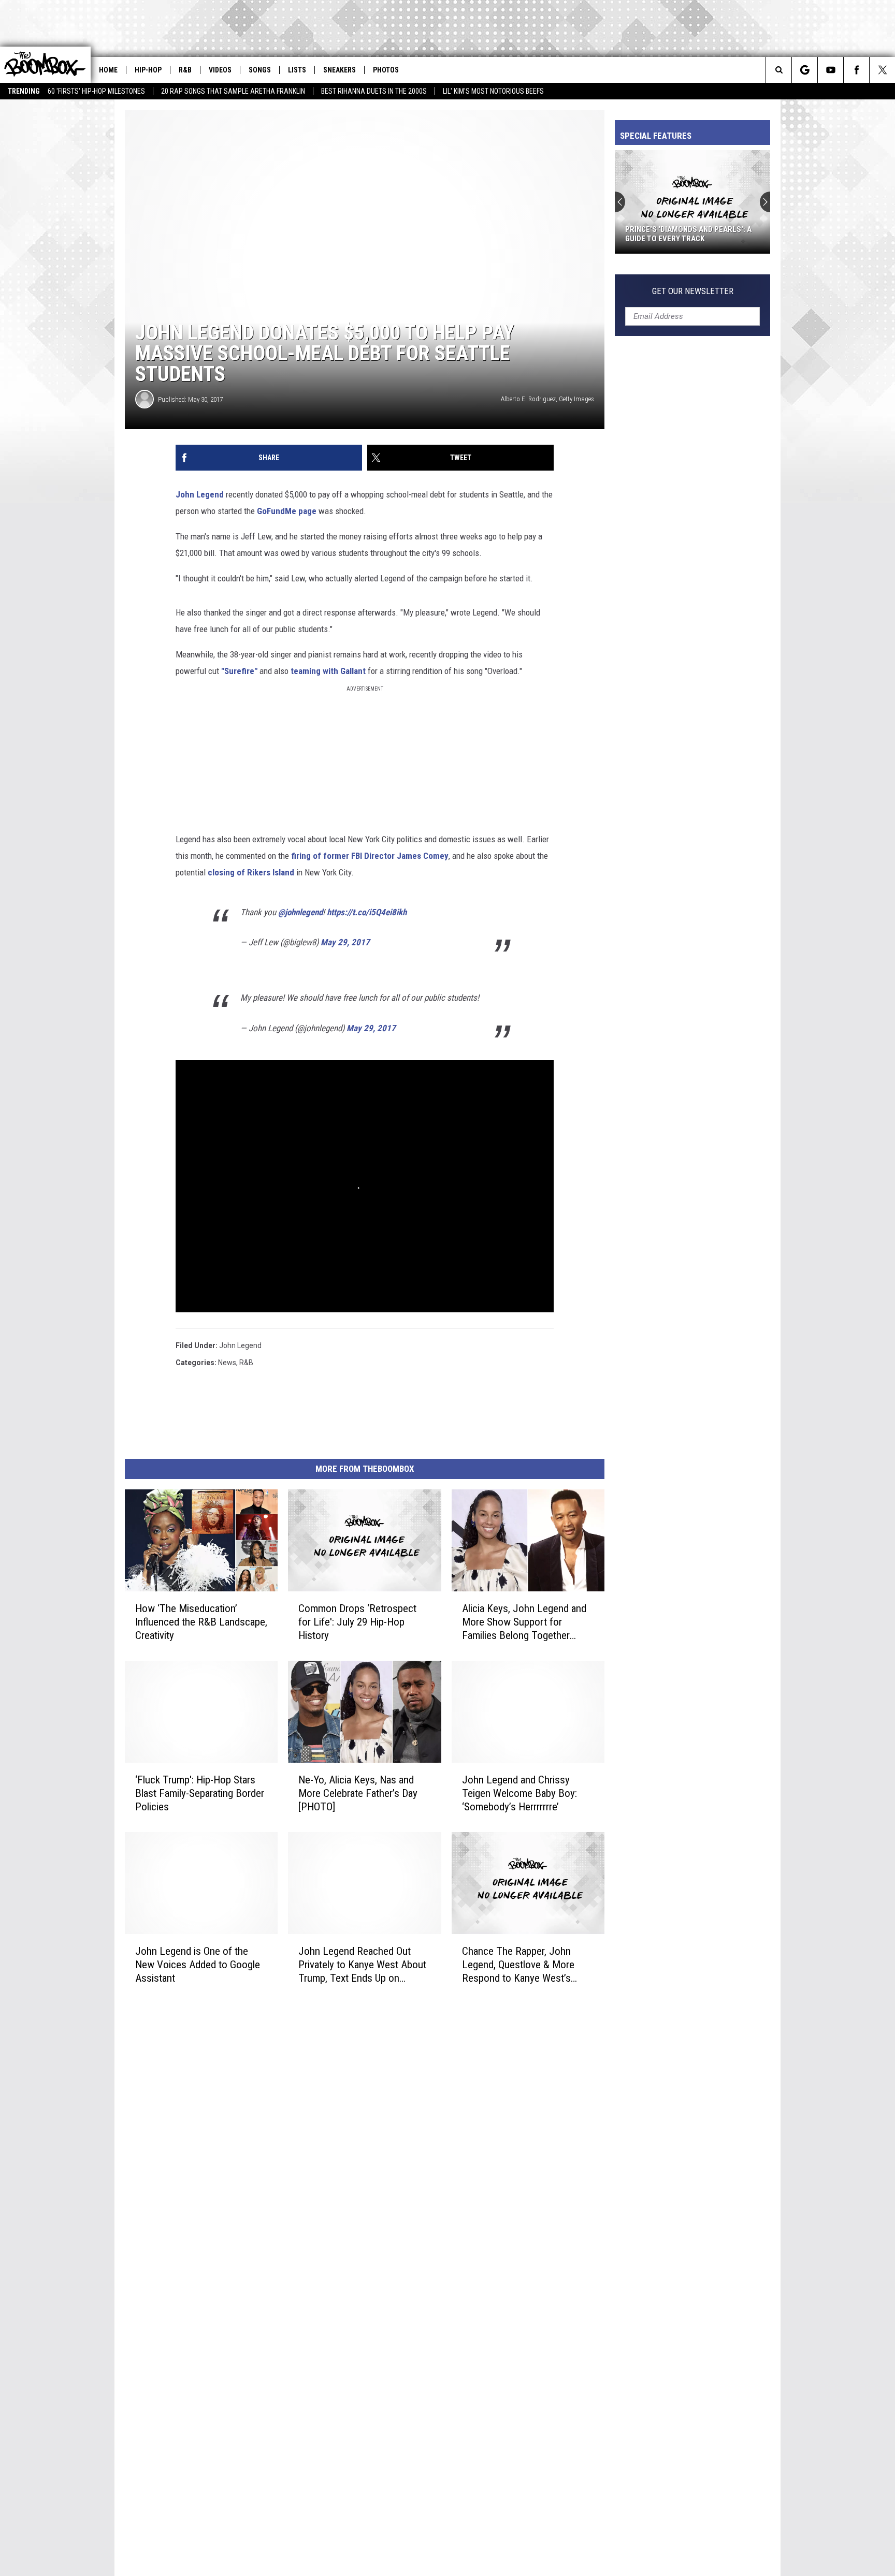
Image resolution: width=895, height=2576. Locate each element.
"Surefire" (239, 671)
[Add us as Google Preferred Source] (805, 70)
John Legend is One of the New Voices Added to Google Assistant (198, 1965)
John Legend (200, 494)
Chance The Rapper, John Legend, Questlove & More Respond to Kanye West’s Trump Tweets (518, 1965)
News (227, 1363)
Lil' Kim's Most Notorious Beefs (493, 91)
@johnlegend (300, 912)
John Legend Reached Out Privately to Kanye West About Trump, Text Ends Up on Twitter (362, 1965)
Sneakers (340, 70)
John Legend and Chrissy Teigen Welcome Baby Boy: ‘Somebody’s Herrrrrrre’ (519, 1793)
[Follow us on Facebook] (856, 70)
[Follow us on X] (882, 70)
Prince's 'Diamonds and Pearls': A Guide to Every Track (688, 234)
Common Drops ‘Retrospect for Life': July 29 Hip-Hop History (357, 1622)
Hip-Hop (148, 70)
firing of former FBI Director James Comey (370, 856)
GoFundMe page (287, 511)
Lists (297, 70)
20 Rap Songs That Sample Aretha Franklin (233, 91)
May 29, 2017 (345, 942)
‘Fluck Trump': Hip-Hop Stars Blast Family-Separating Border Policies (200, 1793)
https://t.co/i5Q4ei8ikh (367, 912)
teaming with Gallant (328, 671)
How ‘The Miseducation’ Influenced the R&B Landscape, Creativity (201, 1622)
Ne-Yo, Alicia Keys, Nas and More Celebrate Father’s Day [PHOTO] (358, 1793)
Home (108, 70)
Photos (386, 70)
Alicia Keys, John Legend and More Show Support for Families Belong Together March (524, 1622)
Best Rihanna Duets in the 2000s (374, 91)
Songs (260, 70)
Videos (220, 70)
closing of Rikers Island (251, 872)
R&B (185, 70)
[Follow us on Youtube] (831, 70)
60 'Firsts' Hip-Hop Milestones (96, 91)
